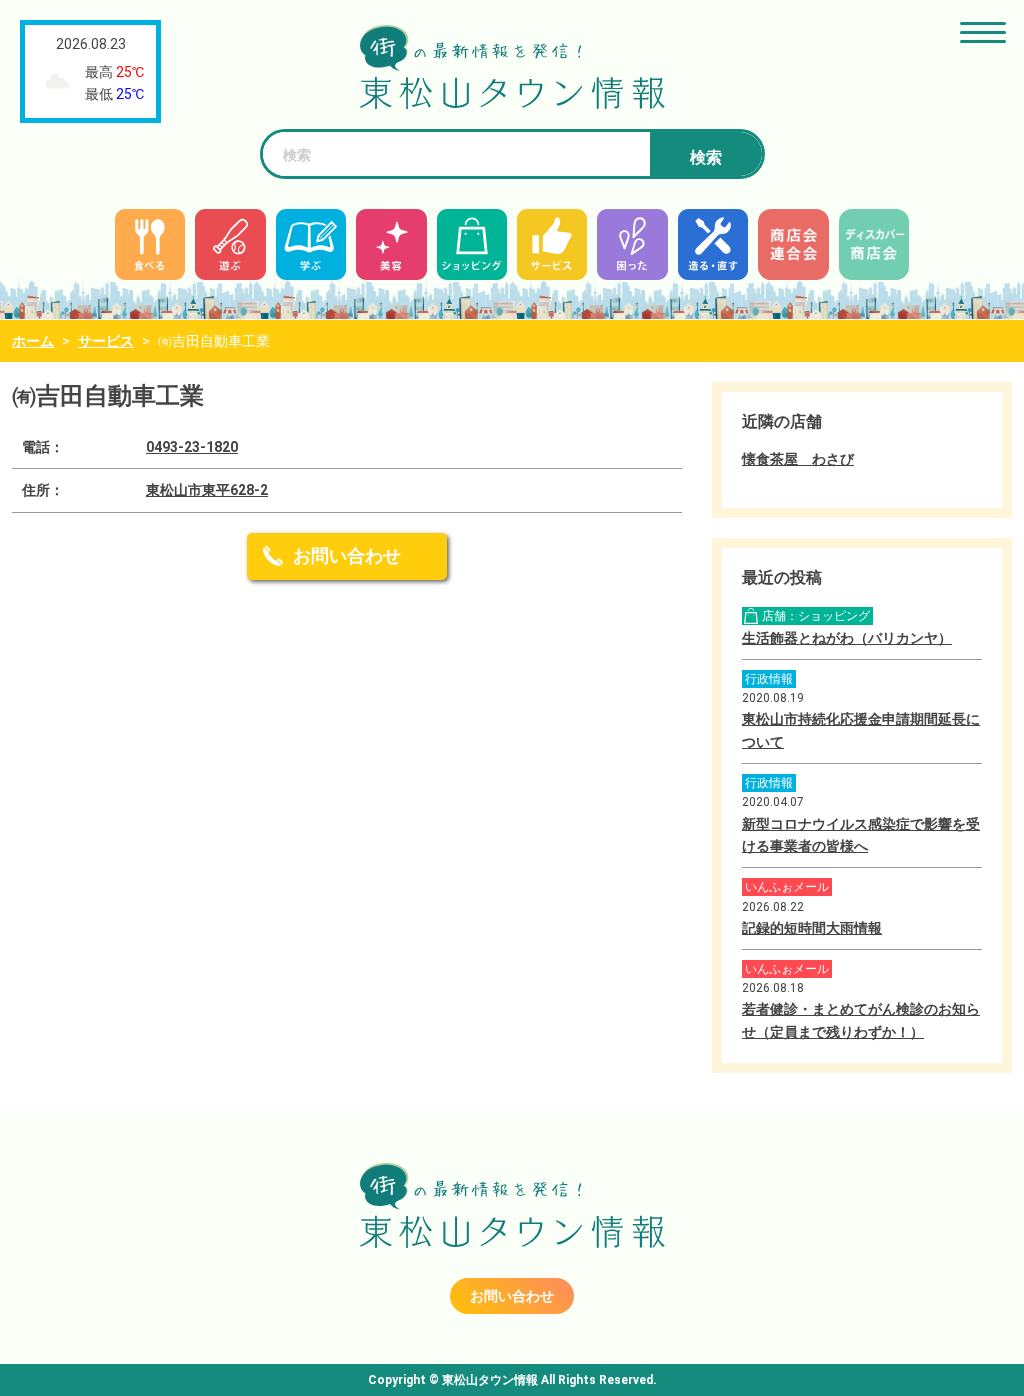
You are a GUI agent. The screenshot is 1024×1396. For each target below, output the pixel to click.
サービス (106, 341)
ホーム (33, 341)
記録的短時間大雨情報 (812, 928)
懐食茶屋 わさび (798, 459)
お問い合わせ (347, 555)
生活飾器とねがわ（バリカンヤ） (847, 638)
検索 (706, 157)
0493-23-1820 (192, 447)
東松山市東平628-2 (207, 490)
